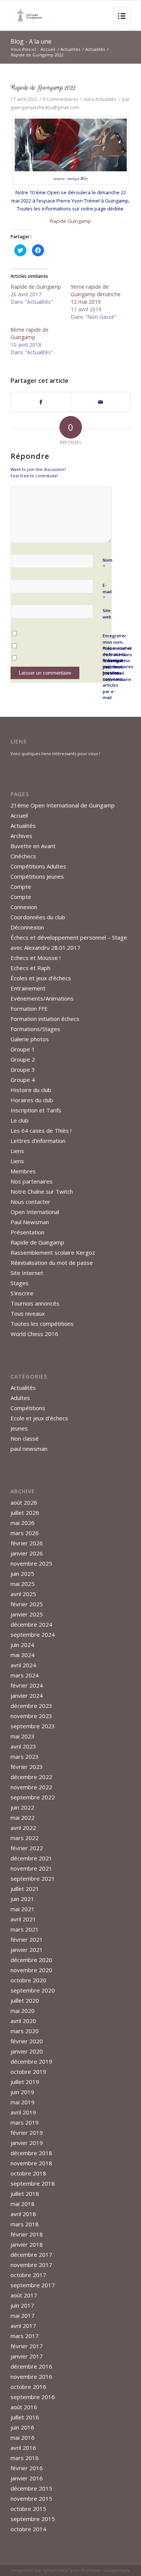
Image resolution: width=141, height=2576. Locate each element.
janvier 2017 (27, 2356)
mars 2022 (25, 1838)
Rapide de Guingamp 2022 (43, 88)
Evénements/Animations (42, 998)
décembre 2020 (31, 1960)
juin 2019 (22, 2092)
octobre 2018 (28, 2173)
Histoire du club (31, 1090)
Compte (21, 887)
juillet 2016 (25, 2417)
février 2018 (27, 2234)
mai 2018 (23, 2204)
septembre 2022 (33, 1797)
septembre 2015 (33, 2519)
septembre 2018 (33, 2183)
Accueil (48, 49)
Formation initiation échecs (45, 1019)
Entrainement (28, 988)
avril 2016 (23, 2448)
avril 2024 (23, 1665)
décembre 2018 (31, 2153)
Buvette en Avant (33, 846)
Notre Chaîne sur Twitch (42, 1191)
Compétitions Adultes (38, 866)
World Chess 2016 (34, 1334)
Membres (23, 1171)
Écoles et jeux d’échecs (41, 978)
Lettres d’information (38, 1141)
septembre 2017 (33, 2285)
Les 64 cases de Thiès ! (41, 1130)
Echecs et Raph (30, 968)
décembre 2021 (31, 1858)
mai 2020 (23, 2011)
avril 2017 (23, 2326)
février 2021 (27, 1939)
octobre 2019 (28, 2072)
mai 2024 (23, 1655)
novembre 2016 (31, 2376)
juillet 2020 (25, 2000)
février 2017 (27, 2346)
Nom (108, 564)
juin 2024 (22, 1645)
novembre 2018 (31, 2163)
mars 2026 (25, 1533)
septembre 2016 (33, 2397)
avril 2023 (23, 1746)
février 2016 (27, 2468)
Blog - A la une (31, 41)
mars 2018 (25, 2224)
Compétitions (28, 1408)
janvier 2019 (27, 2143)
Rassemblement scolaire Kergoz (53, 1252)
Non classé (25, 1438)
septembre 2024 (33, 1635)
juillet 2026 (25, 1513)
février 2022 (27, 1848)
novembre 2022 (31, 1787)
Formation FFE (29, 1008)
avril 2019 (23, 2112)
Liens (17, 1151)
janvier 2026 (27, 1553)
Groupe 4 (23, 1080)
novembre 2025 (31, 1563)
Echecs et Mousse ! (36, 958)
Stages (20, 1283)
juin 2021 (22, 1899)
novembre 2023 (31, 1716)
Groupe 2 (23, 1059)
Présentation (27, 1232)
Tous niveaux (28, 1313)
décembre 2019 (31, 2061)
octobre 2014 (28, 2529)
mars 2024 (25, 1675)
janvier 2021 (27, 1950)
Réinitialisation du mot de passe (52, 1263)
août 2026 (24, 1502)
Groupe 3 (23, 1069)
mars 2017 (25, 2336)
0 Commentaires (61, 99)
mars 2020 (25, 2031)
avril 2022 (23, 1828)
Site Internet (27, 1273)
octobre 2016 (28, 2387)
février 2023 (27, 1767)
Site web (107, 614)
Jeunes (19, 1428)
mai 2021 (23, 1909)
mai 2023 (23, 1736)
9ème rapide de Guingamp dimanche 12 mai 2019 (96, 294)
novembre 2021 (31, 1868)
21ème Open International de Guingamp (63, 805)
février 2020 (27, 2041)
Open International (35, 1212)
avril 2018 (23, 2214)
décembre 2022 (31, 1777)
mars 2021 (25, 1929)
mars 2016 (25, 2458)
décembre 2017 (31, 2255)
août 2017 (24, 2295)
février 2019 (27, 2133)
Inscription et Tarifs (36, 1110)
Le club (20, 1120)
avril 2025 (23, 1594)
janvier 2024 (27, 1695)
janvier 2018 (27, 2244)
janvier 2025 (27, 1614)
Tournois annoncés (35, 1303)
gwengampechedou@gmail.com (45, 107)
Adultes (20, 1398)
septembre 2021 (33, 1878)
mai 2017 (23, 2316)
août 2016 (24, 2407)
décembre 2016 (31, 2366)
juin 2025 (22, 1574)
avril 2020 (23, 2021)
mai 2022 (23, 1817)
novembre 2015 (31, 2498)
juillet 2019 (25, 2082)
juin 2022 (22, 1807)
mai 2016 (23, 2437)
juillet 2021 (25, 1889)
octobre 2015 (28, 2509)
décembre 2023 (31, 1706)
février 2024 (27, 1685)
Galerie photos (30, 1039)
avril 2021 (23, 1919)
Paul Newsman (30, 1222)
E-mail (107, 592)
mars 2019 (25, 2122)
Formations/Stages (35, 1029)
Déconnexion (27, 927)
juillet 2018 (25, 2194)
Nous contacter (30, 1202)
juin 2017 (22, 2305)
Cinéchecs (23, 856)
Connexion (24, 907)
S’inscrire (22, 1293)
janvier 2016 (27, 2478)
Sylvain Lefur (56, 2570)
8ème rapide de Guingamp (30, 333)
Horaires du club (32, 1100)
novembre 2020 (31, 1970)
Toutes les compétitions (42, 1324)
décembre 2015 (31, 2488)
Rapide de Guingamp (36, 287)
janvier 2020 (27, 2051)
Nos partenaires (32, 1181)
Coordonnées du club (38, 917)
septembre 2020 (33, 1990)
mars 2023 (25, 1756)
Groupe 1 (23, 1049)
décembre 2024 (31, 1624)
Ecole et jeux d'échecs (39, 1418)
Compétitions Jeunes (37, 876)
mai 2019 (23, 2102)
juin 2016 (22, 2427)
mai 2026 (23, 1523)
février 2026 (27, 1543)
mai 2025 (23, 1584)
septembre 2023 (33, 1726)
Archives (21, 836)
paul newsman (29, 1449)
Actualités (70, 49)
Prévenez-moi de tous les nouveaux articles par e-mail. (113, 679)
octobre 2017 (28, 2275)
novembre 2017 (31, 2265)
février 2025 (27, 1604)
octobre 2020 (28, 1980)
